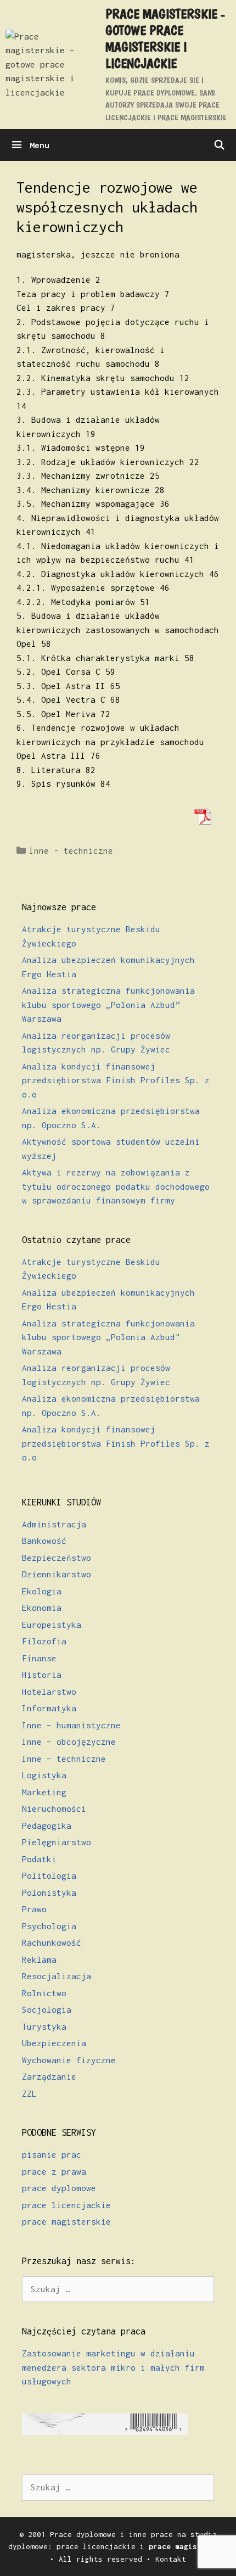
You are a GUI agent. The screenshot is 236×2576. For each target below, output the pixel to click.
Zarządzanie (49, 2076)
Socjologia (47, 2009)
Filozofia (44, 1641)
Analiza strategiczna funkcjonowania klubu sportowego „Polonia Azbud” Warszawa (108, 1004)
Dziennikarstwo (57, 1574)
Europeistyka (52, 1625)
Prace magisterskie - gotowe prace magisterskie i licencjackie (165, 38)
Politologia (49, 1875)
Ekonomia (42, 1608)
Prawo (34, 1909)
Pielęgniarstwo (57, 1842)
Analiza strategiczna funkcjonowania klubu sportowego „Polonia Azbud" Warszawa (108, 1337)
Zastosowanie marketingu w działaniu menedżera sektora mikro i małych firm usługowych (113, 2367)
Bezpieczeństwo (57, 1558)
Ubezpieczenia (54, 2043)
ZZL (29, 2093)
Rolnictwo (44, 1993)
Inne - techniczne (71, 850)
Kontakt (171, 2559)
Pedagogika (47, 1825)
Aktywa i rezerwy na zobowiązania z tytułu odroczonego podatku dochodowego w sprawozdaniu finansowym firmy (116, 1186)
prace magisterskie (66, 2221)
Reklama (39, 1959)
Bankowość (44, 1541)
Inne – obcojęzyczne (69, 1741)
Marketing (44, 1792)
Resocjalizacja (57, 1976)
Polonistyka (49, 1892)
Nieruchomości (54, 1808)
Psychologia (49, 1926)
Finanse (39, 1658)
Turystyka (44, 2026)
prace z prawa (54, 2171)
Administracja (54, 1524)
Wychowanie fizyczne (69, 2060)
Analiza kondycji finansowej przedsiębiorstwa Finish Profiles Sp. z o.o (116, 1080)
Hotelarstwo (49, 1692)
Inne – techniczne (64, 1759)
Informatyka (49, 1708)
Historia (42, 1675)
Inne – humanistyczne (71, 1725)
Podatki (39, 1859)
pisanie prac (52, 2154)
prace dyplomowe (59, 2188)
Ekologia (42, 1591)
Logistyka (44, 1775)
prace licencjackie (66, 2205)
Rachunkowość (52, 1942)
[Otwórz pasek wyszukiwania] (219, 145)
